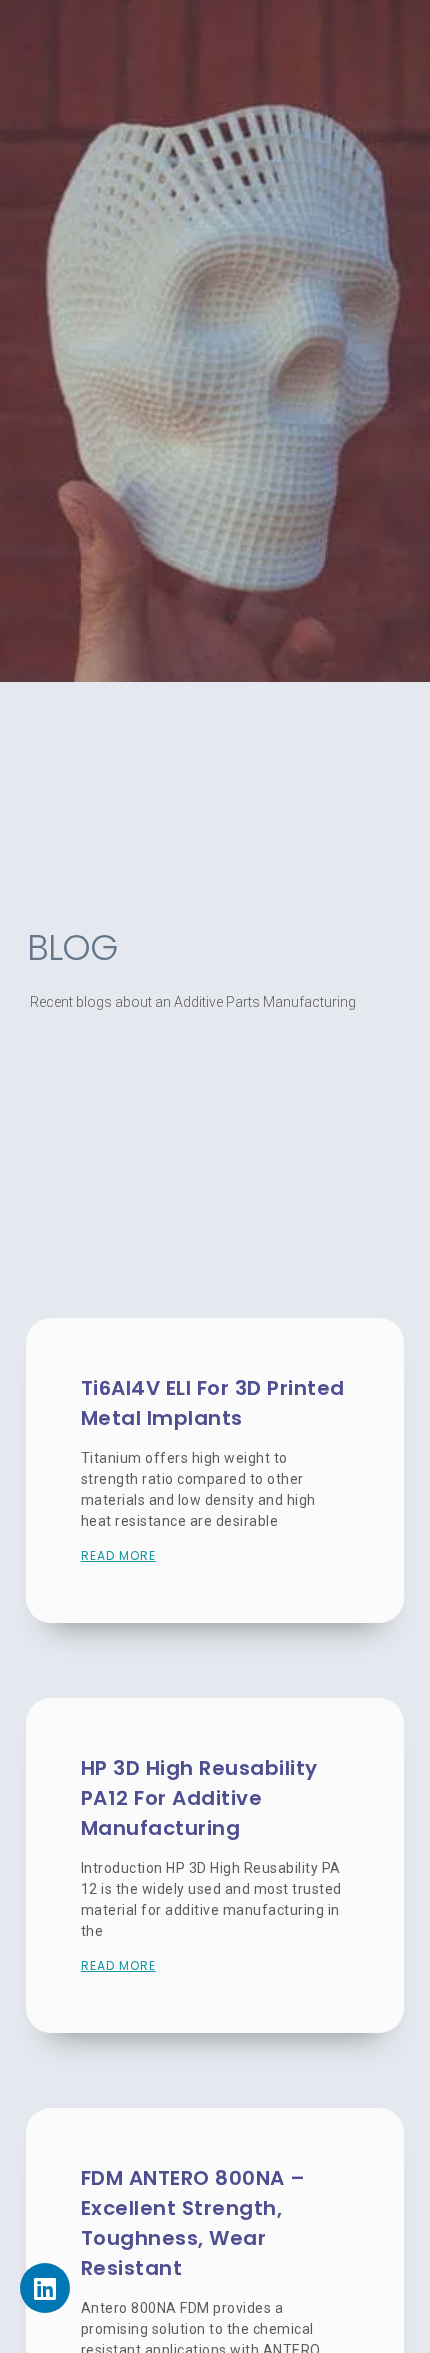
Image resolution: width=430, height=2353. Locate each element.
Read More (118, 1555)
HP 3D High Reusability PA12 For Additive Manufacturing (199, 1798)
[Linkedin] (45, 2288)
